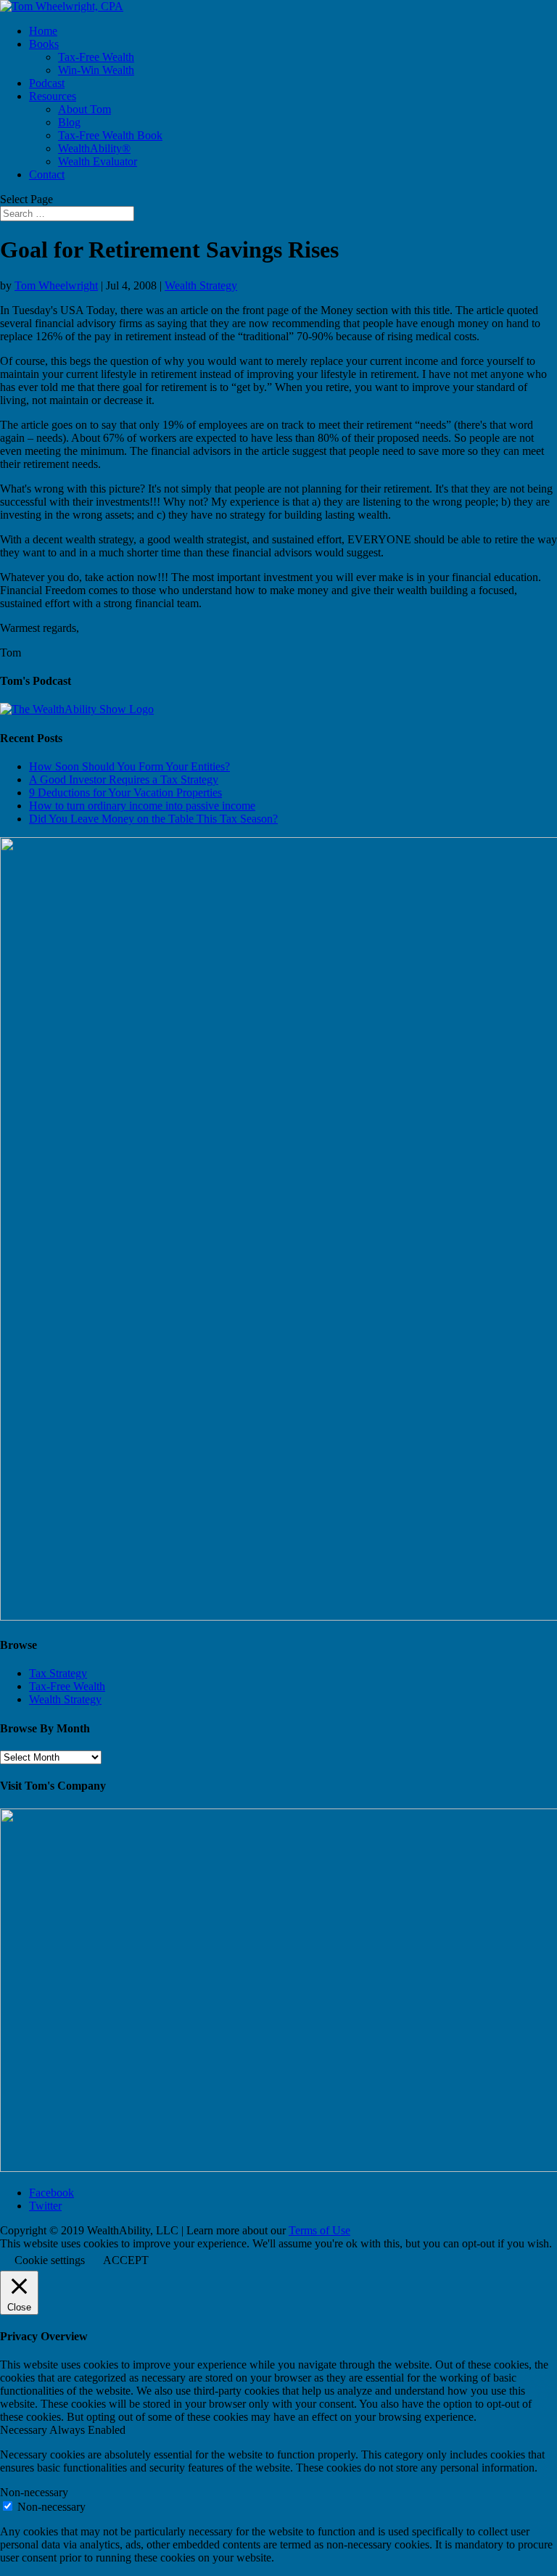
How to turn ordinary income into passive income (142, 806)
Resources (53, 96)
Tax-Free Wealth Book (110, 135)
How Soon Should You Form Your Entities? (129, 766)
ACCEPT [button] (126, 2260)
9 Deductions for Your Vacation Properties (125, 793)
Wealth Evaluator (98, 161)
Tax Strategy (58, 1673)
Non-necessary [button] (34, 2492)
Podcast (47, 83)
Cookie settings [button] (50, 2260)
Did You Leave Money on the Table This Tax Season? (153, 819)
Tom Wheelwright (56, 285)
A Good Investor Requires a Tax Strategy (124, 779)
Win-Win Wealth (96, 70)
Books (44, 44)
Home (43, 31)
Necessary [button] (25, 2430)
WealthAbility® (94, 148)
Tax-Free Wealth (96, 57)
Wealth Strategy (201, 285)
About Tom (84, 109)
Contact (47, 174)
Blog (69, 122)
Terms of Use (319, 2230)
